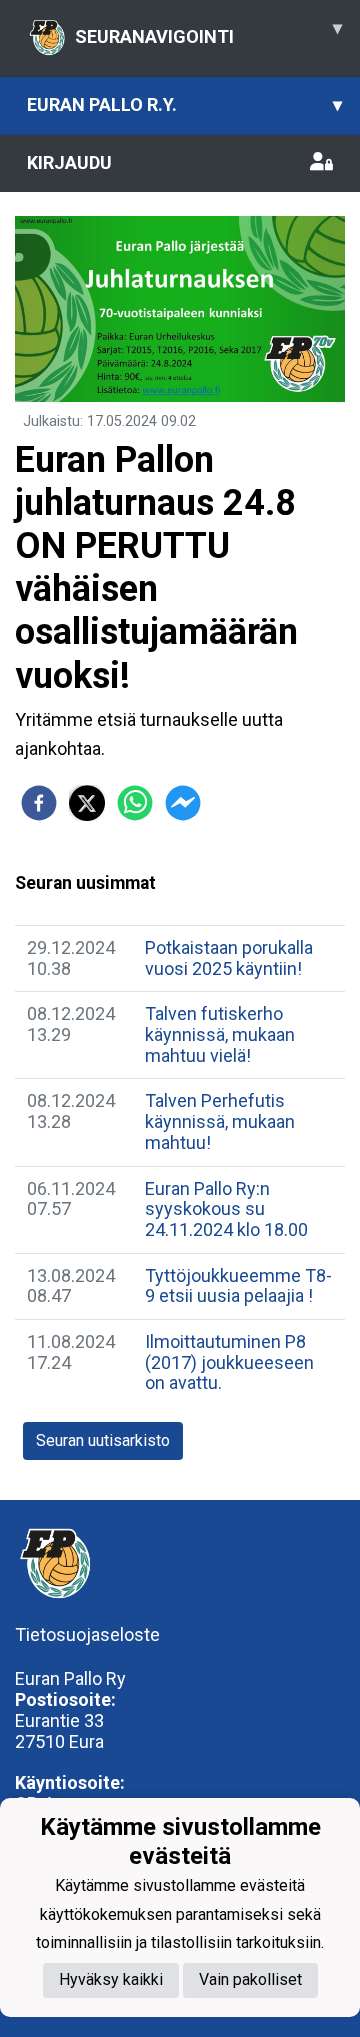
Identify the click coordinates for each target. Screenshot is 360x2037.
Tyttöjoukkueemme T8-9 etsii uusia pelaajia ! (238, 1286)
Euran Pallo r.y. (184, 104)
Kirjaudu (69, 162)
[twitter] (87, 803)
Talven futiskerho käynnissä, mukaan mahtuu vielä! (220, 1034)
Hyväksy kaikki (111, 1979)
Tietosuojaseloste (87, 1634)
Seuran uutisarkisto (103, 1440)
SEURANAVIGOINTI (208, 32)
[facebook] (39, 803)
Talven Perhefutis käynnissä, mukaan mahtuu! (220, 1121)
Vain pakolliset (250, 1979)
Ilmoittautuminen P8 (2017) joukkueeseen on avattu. (229, 1362)
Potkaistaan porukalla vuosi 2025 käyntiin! (229, 958)
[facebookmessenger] (183, 803)
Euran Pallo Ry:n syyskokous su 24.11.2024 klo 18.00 (226, 1209)
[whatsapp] (135, 803)
